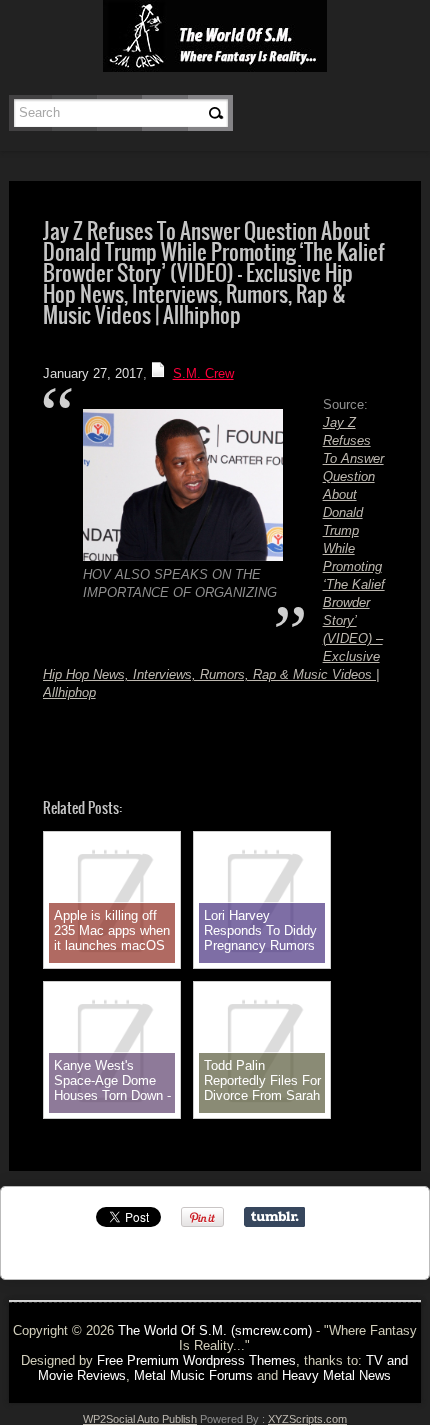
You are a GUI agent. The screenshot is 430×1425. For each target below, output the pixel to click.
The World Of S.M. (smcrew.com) (215, 1330)
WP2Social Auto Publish (140, 1419)
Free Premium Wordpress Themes (196, 1360)
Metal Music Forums (193, 1375)
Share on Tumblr (274, 1217)
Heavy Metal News (336, 1375)
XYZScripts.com (307, 1419)
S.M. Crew (203, 373)
